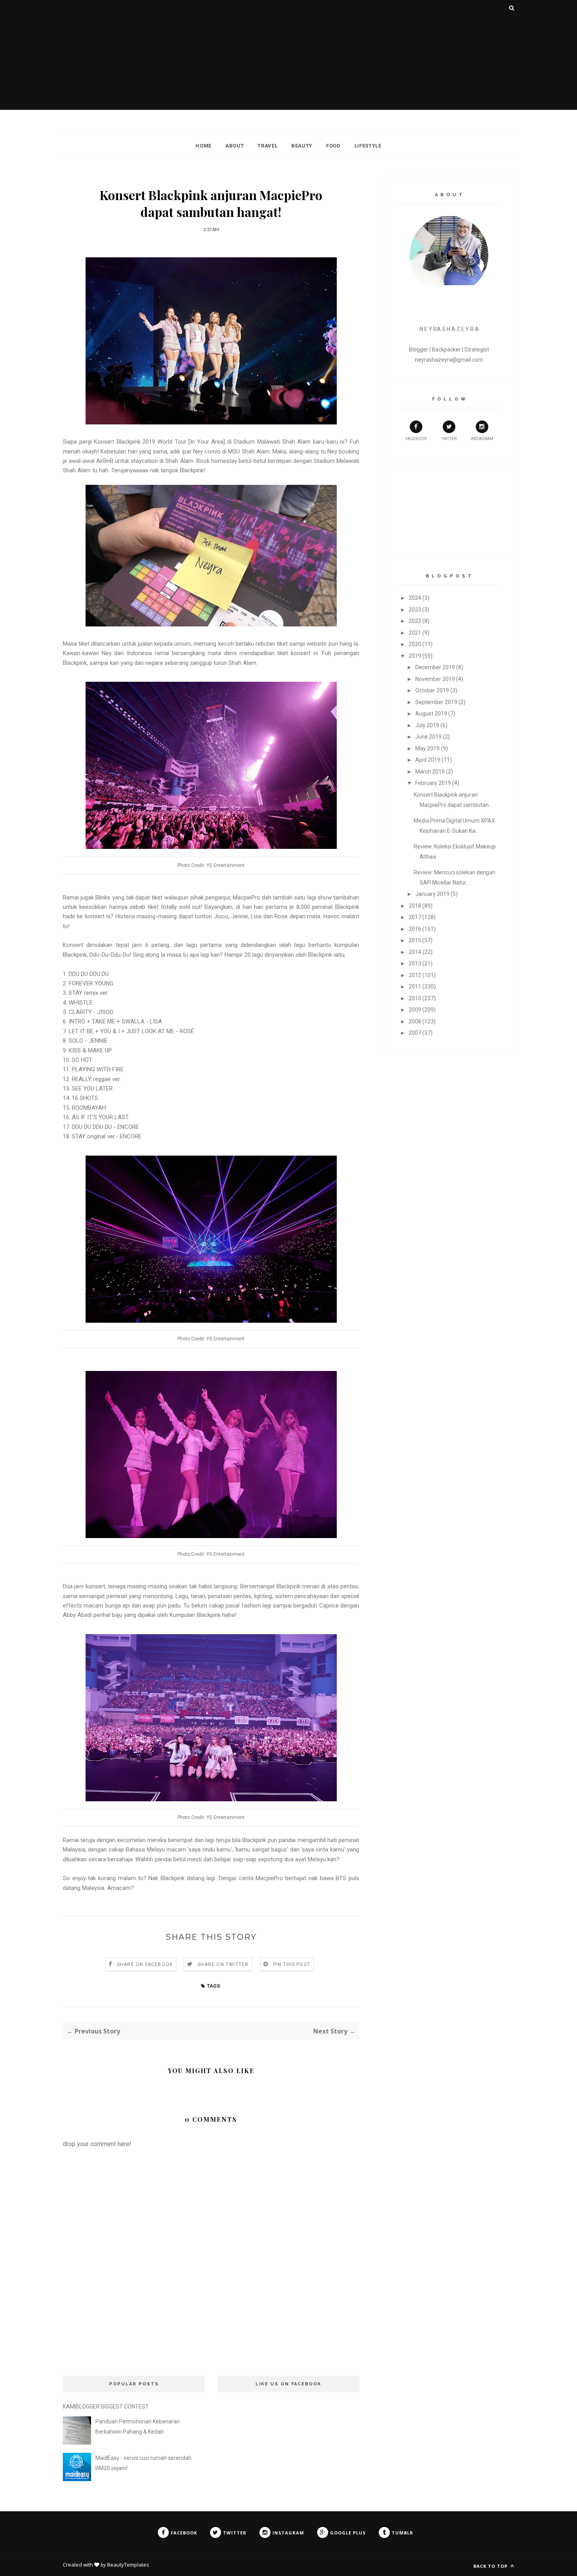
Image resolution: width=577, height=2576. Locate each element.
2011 (415, 987)
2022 (415, 621)
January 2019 (432, 894)
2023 (415, 610)
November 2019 (435, 679)
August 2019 (431, 714)
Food (333, 146)
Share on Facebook (145, 1964)
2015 (415, 940)
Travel (268, 146)
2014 (415, 952)
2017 (415, 917)
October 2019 (432, 690)
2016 (415, 929)
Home (204, 146)
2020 (415, 644)
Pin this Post (292, 1964)
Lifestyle (368, 146)
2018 (415, 906)
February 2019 (433, 783)
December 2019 (435, 667)
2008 (415, 1021)
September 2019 (436, 702)
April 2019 (428, 760)
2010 (415, 998)
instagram (482, 439)
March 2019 (430, 772)
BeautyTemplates (128, 2565)
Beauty (302, 146)
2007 (415, 1033)
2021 (415, 633)
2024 (415, 598)
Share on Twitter (223, 1964)
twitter (449, 439)
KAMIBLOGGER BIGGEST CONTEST (106, 2407)
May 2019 (427, 748)
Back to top (491, 2566)
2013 (415, 963)
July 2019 (427, 725)
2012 (415, 975)
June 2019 (428, 737)
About (235, 146)
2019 (415, 656)
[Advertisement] (288, 55)
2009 (415, 1010)
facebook (416, 439)
